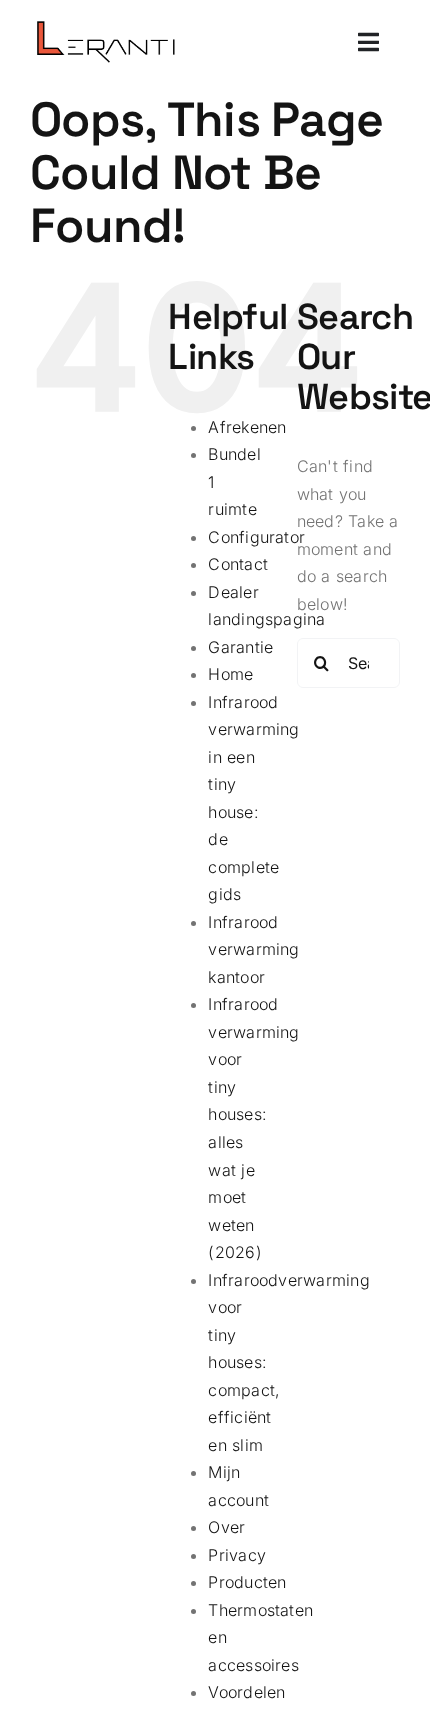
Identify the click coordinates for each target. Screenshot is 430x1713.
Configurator (256, 537)
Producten (247, 1582)
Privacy (237, 1555)
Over (226, 1527)
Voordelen (246, 1692)
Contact (238, 564)
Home (230, 674)
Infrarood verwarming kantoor (253, 949)
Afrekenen (247, 427)
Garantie (240, 647)
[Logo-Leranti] (105, 29)
